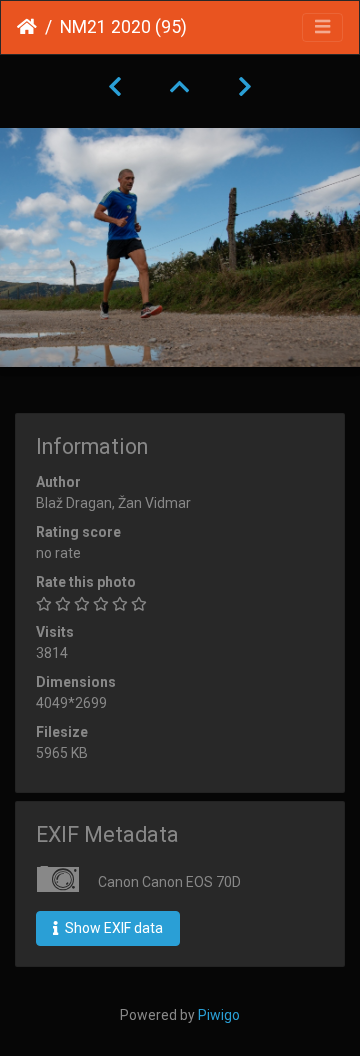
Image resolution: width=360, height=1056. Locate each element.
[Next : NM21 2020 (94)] (245, 87)
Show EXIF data (112, 928)
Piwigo (219, 1015)
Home (27, 27)
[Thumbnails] (180, 87)
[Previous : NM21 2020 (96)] (115, 87)
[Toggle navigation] (322, 27)
